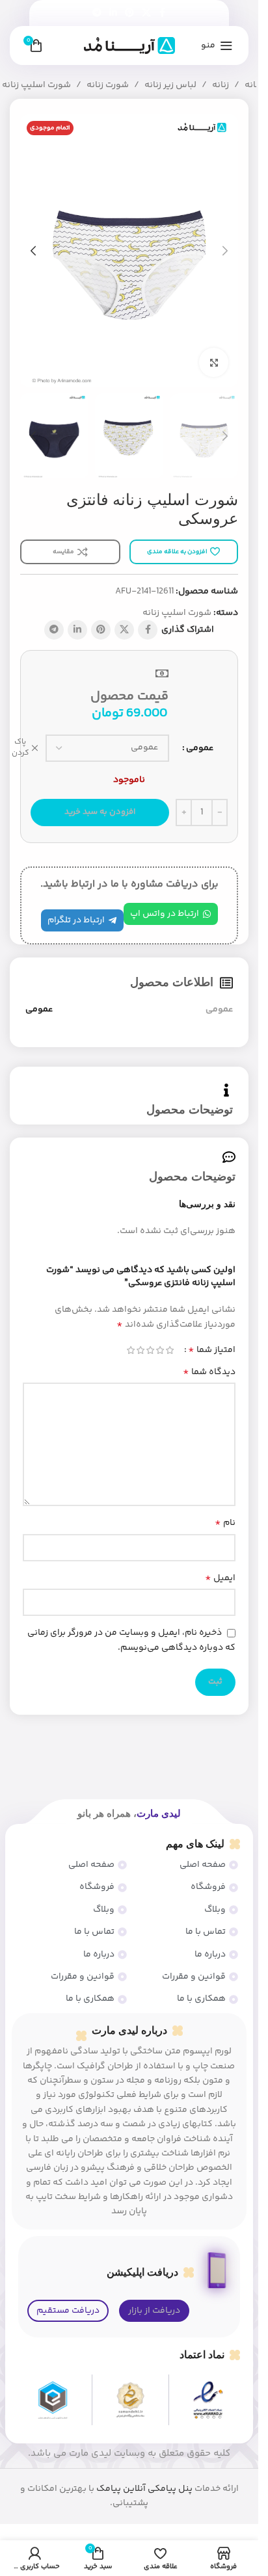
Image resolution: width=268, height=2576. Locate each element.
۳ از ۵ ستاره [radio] (150, 1350)
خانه (253, 85)
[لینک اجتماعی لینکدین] (113, 13)
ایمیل (220, 1578)
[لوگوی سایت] (129, 46)
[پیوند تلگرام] (97, 13)
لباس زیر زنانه (170, 85)
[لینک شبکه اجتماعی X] (146, 13)
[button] (225, 251)
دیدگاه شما (209, 1372)
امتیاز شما (212, 1350)
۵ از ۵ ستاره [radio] (130, 1350)
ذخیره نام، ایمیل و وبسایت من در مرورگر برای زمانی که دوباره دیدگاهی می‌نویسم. (131, 1640)
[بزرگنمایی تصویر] (214, 362)
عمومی (200, 748)
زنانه (221, 85)
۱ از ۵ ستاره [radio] (169, 1350)
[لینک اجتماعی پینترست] (129, 13)
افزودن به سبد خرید (100, 812)
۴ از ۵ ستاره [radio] (140, 1350)
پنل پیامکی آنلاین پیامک (144, 2489)
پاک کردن (20, 748)
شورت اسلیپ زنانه (36, 85)
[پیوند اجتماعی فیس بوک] (163, 13)
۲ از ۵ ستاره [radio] (160, 1350)
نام (225, 1523)
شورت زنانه (108, 85)
